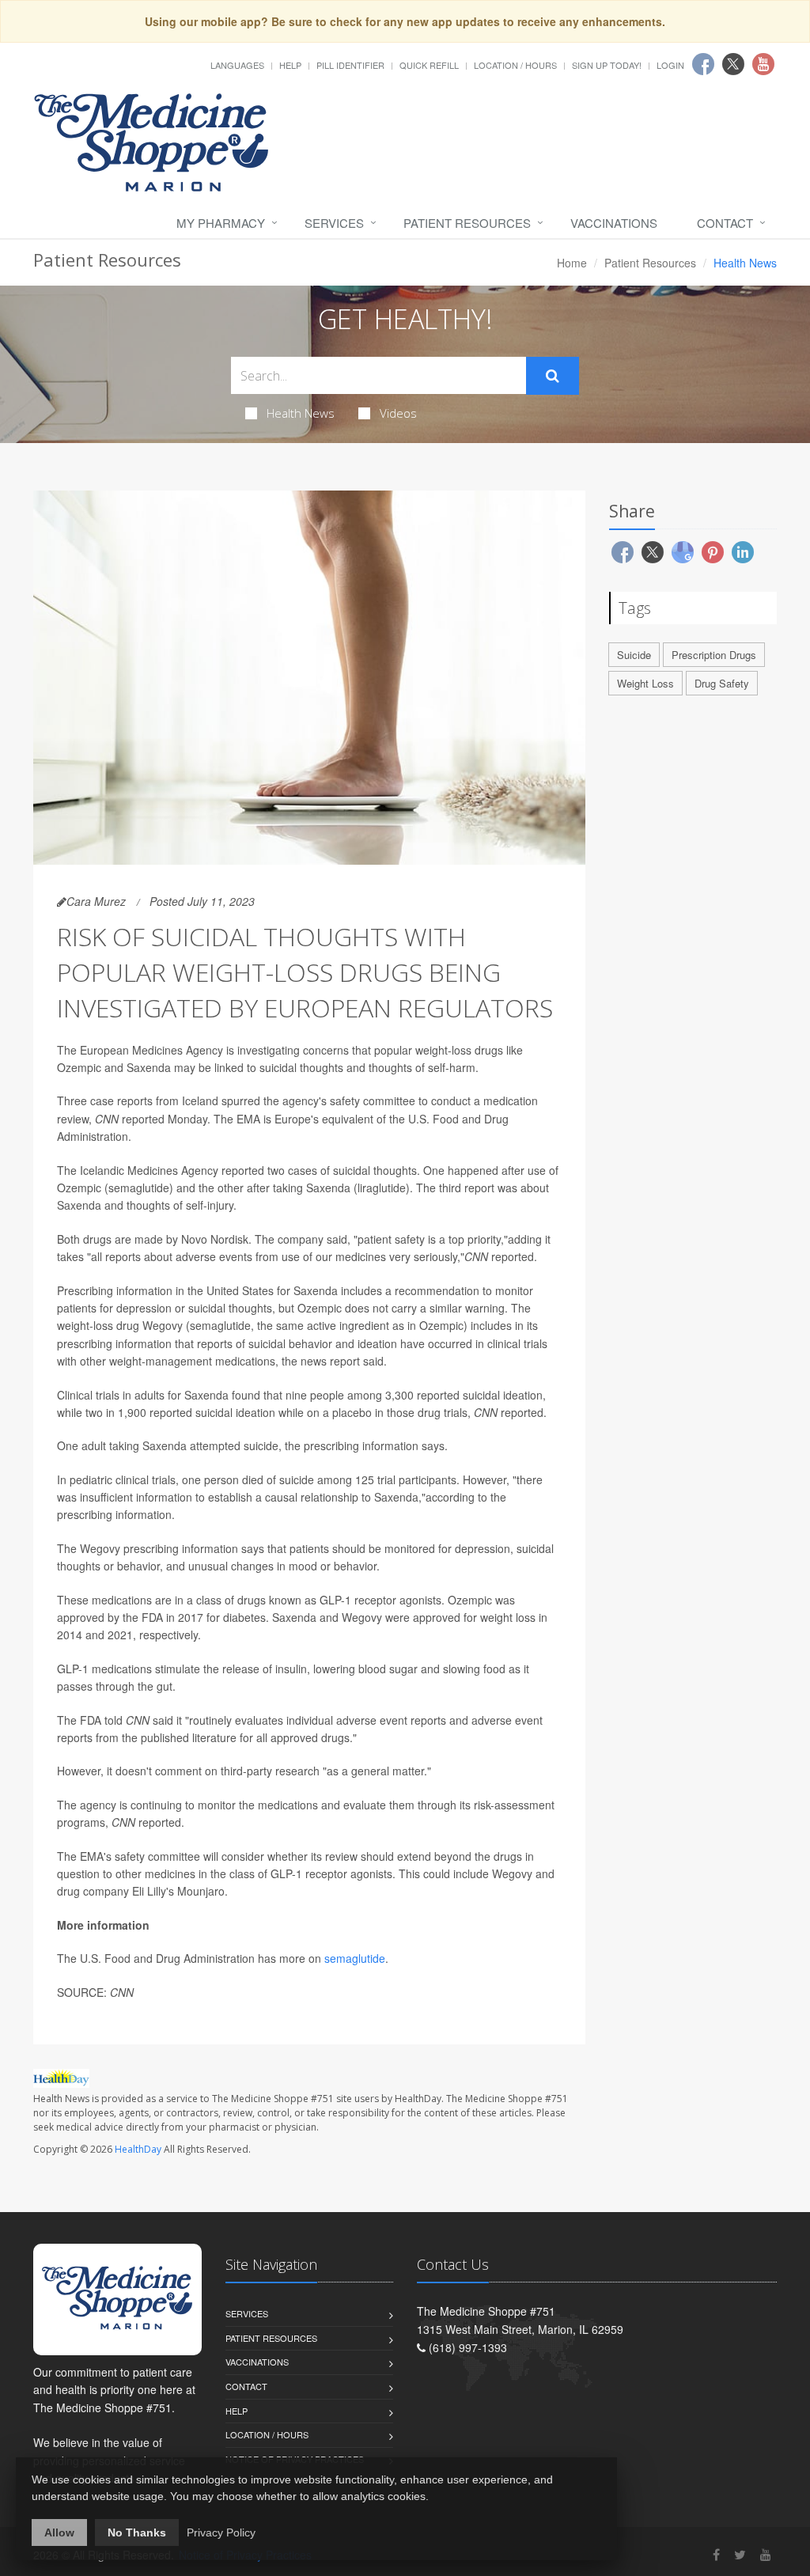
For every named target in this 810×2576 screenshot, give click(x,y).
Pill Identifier (350, 65)
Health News (301, 413)
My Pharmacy (221, 223)
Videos (398, 413)
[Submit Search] (553, 376)
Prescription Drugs (714, 655)
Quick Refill (429, 65)
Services (334, 223)
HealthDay (138, 2149)
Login (670, 65)
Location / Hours (515, 65)
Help (290, 65)
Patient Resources (467, 223)
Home (572, 263)
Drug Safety (722, 683)
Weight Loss (645, 683)
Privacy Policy (221, 2532)
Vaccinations (614, 223)
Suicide (634, 655)
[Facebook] (716, 2554)
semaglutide (355, 1958)
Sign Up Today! (607, 65)
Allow (59, 2532)
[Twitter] (740, 2554)
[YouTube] (766, 2554)
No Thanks (137, 2532)
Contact (725, 223)
